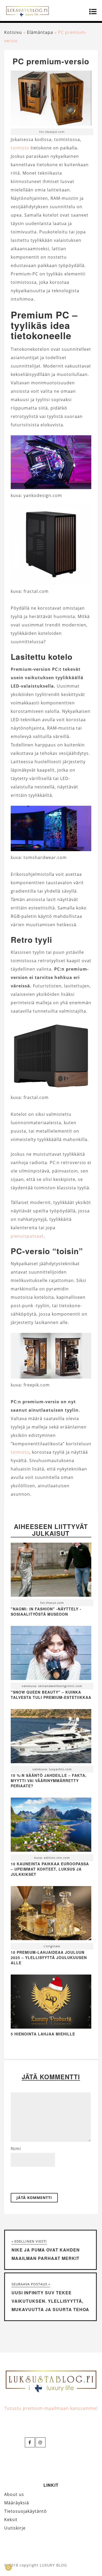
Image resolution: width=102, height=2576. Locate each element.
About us (14, 2494)
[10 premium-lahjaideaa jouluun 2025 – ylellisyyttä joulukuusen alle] (51, 1914)
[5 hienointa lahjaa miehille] (51, 2027)
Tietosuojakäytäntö (25, 2511)
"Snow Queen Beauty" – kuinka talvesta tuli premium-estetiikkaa (51, 1695)
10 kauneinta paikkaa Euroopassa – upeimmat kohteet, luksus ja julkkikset (50, 1869)
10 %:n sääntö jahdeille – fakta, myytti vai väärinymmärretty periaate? (49, 1781)
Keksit (11, 2520)
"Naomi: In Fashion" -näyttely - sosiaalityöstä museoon (46, 1611)
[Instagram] (41, 2442)
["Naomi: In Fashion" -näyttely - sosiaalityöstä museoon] (51, 1571)
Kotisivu (13, 32)
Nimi (16, 2149)
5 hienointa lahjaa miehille (43, 2034)
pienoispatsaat (27, 1236)
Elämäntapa (40, 32)
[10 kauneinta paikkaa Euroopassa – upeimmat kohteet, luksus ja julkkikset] (51, 1826)
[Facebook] (30, 2442)
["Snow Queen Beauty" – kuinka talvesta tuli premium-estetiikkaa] (51, 1654)
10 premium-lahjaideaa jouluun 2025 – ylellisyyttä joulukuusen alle (49, 1957)
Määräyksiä (17, 2503)
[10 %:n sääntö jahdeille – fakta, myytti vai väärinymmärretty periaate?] (51, 1737)
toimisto (20, 148)
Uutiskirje (15, 2528)
